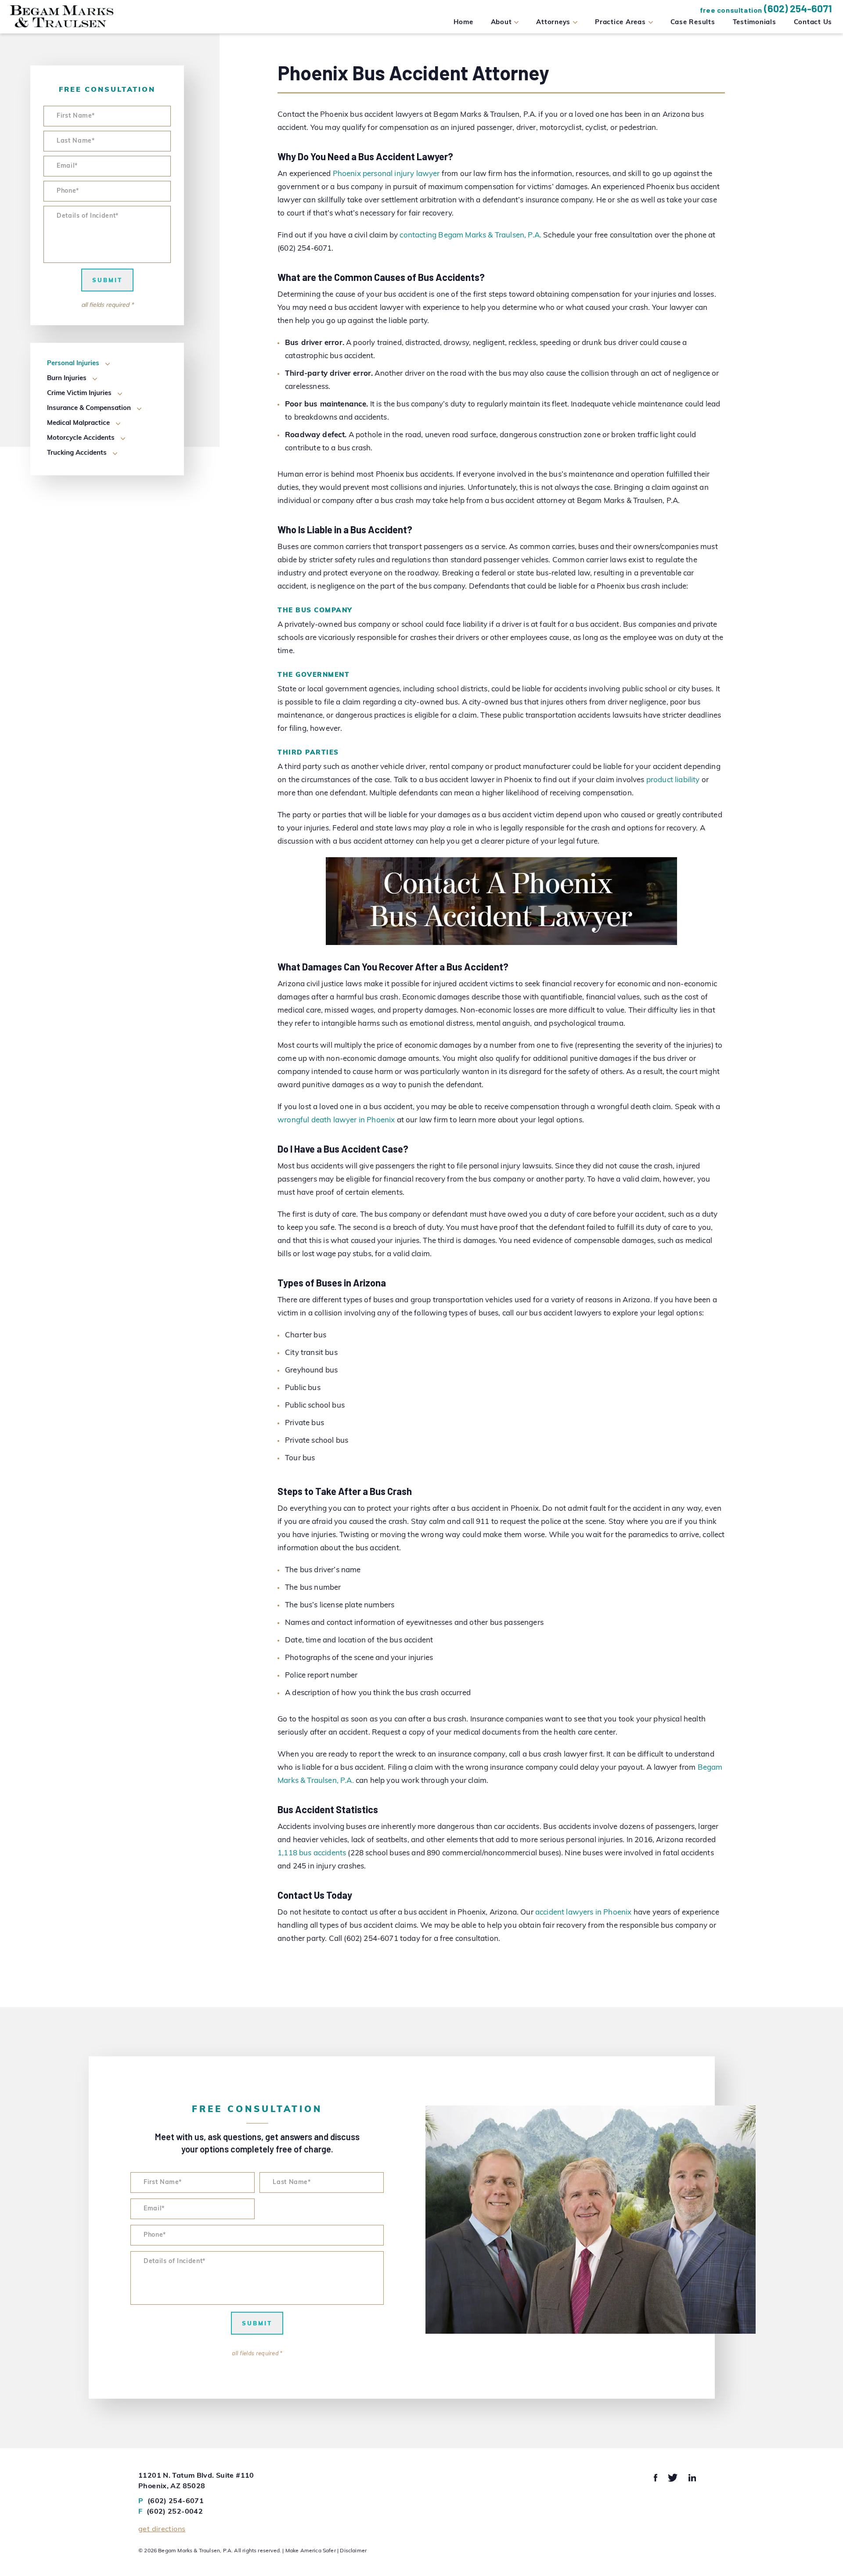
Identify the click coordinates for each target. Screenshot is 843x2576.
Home (463, 23)
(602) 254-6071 (798, 8)
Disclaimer (353, 2551)
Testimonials (755, 23)
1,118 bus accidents (312, 1853)
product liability (673, 780)
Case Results (693, 23)
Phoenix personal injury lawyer (386, 174)
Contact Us (813, 23)
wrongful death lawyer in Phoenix (336, 1120)
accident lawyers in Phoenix (584, 1913)
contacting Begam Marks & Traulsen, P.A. (470, 235)
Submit (107, 281)
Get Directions (162, 2529)
